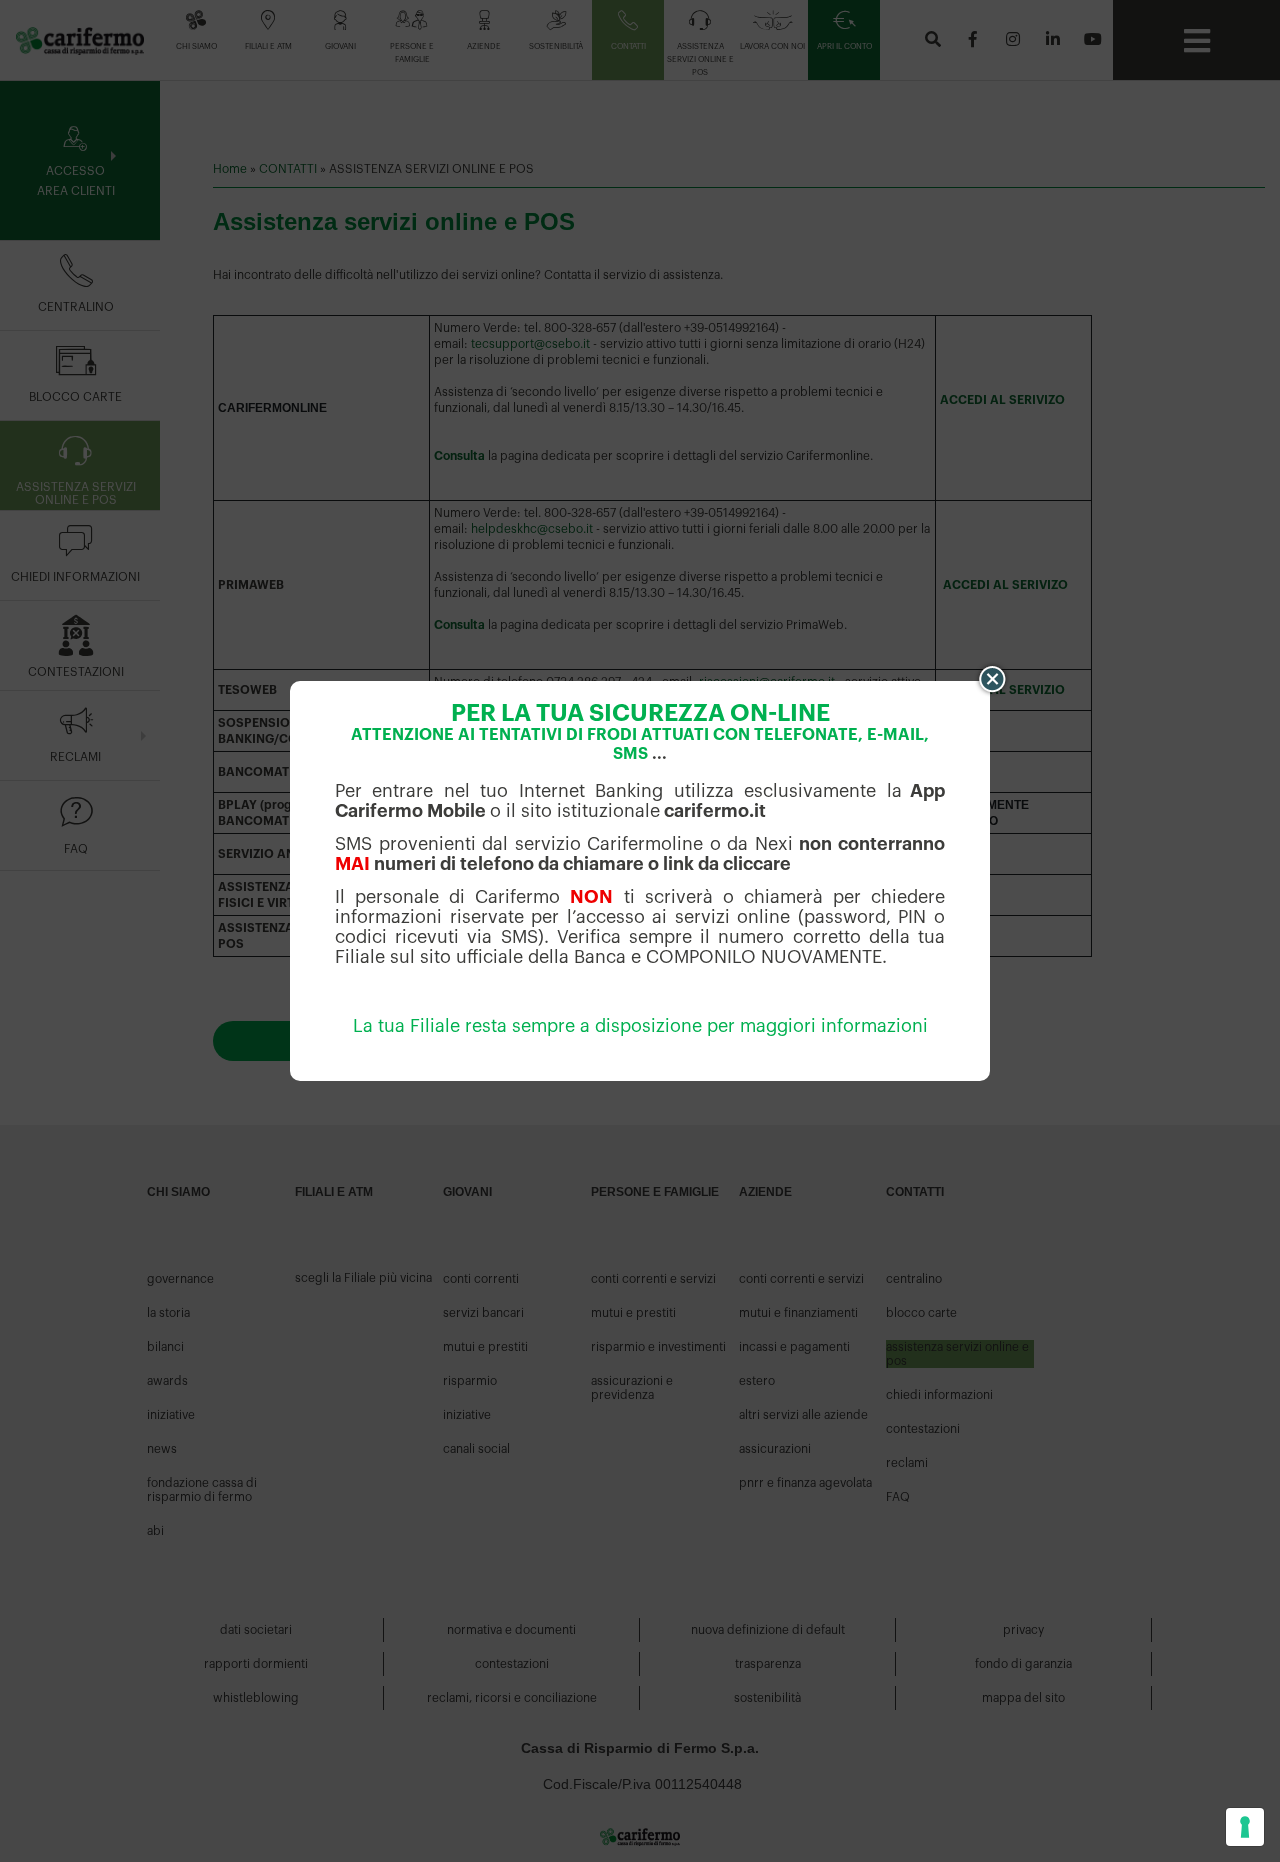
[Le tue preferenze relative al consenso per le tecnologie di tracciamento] (1245, 1827)
